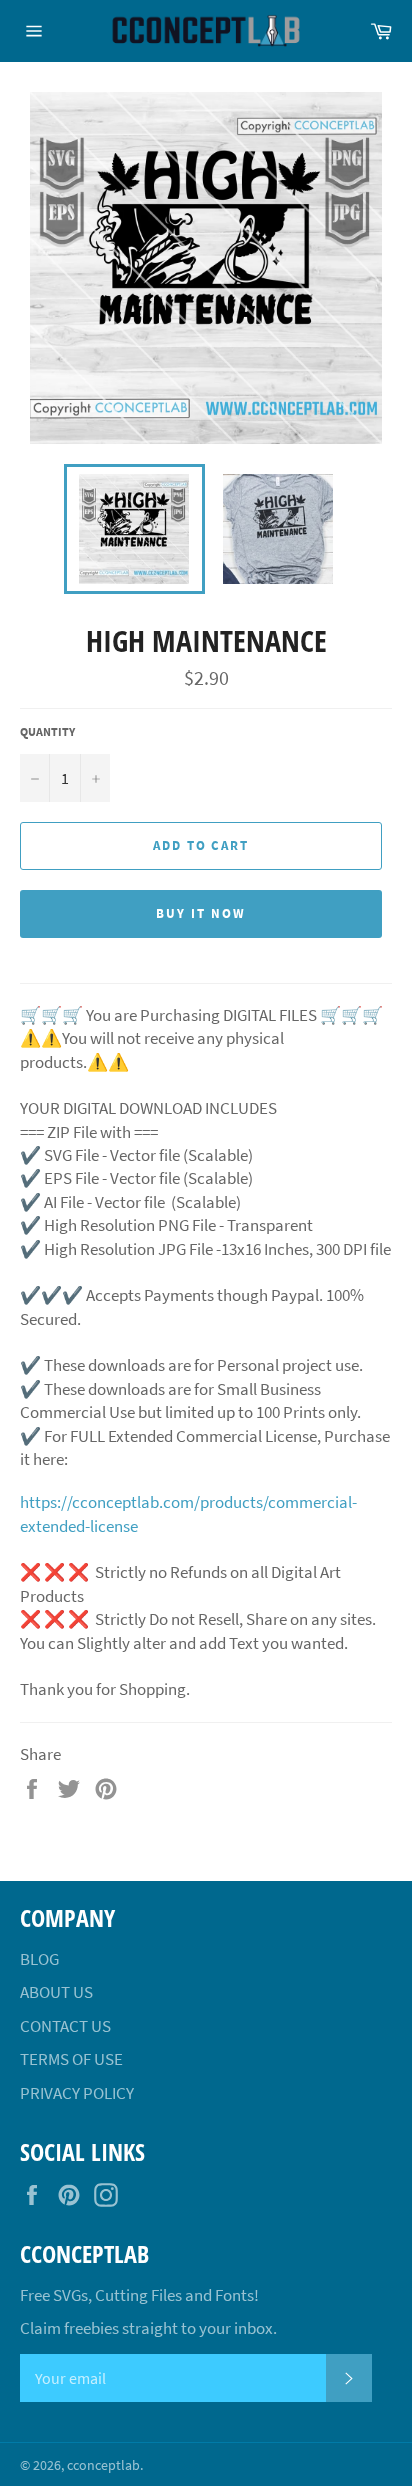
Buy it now (201, 913)
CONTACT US (65, 2026)
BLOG (39, 1959)
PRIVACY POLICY (77, 2093)
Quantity (47, 731)
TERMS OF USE (71, 2059)
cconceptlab (103, 2465)
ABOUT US (56, 1992)
